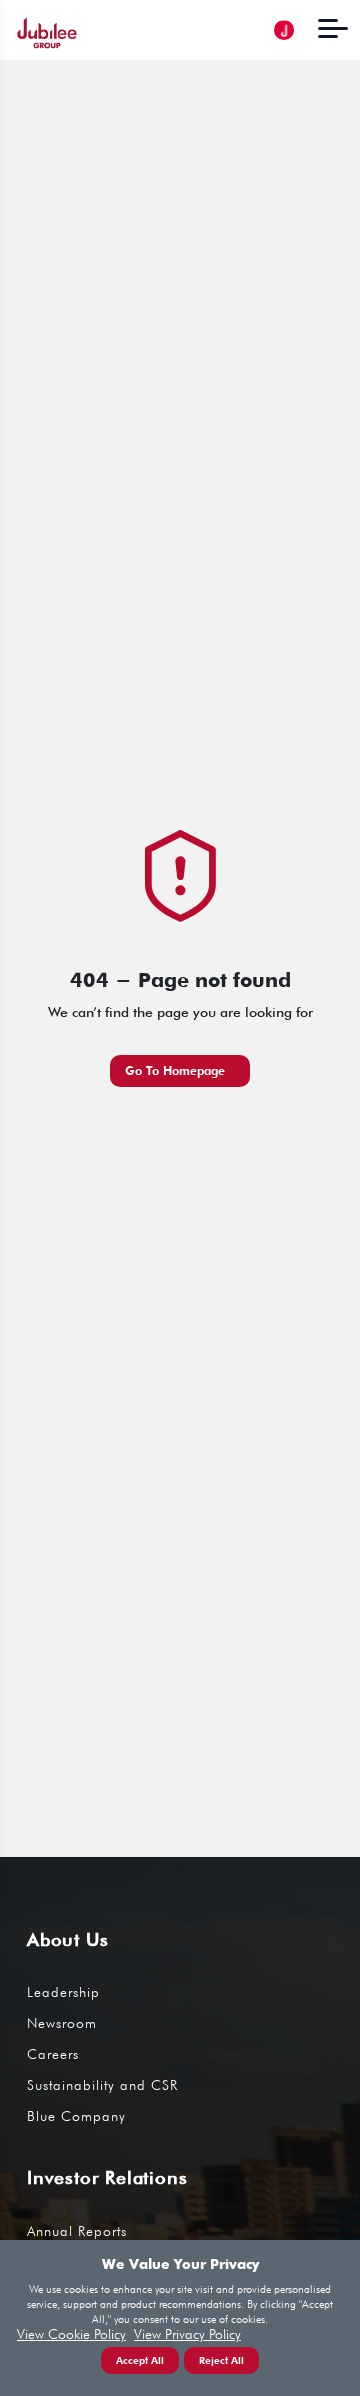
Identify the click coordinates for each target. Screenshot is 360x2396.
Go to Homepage (175, 1070)
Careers (53, 2054)
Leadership (63, 1992)
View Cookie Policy (71, 2334)
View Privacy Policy (187, 2334)
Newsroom (62, 2023)
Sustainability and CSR (102, 2085)
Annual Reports (77, 2231)
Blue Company (76, 2116)
